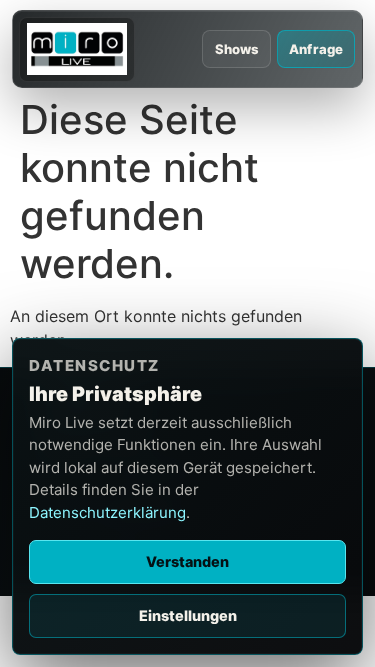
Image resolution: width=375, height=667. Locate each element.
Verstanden (187, 561)
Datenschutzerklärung (107, 512)
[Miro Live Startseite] (76, 49)
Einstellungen (188, 615)
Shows (237, 49)
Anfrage (316, 49)
